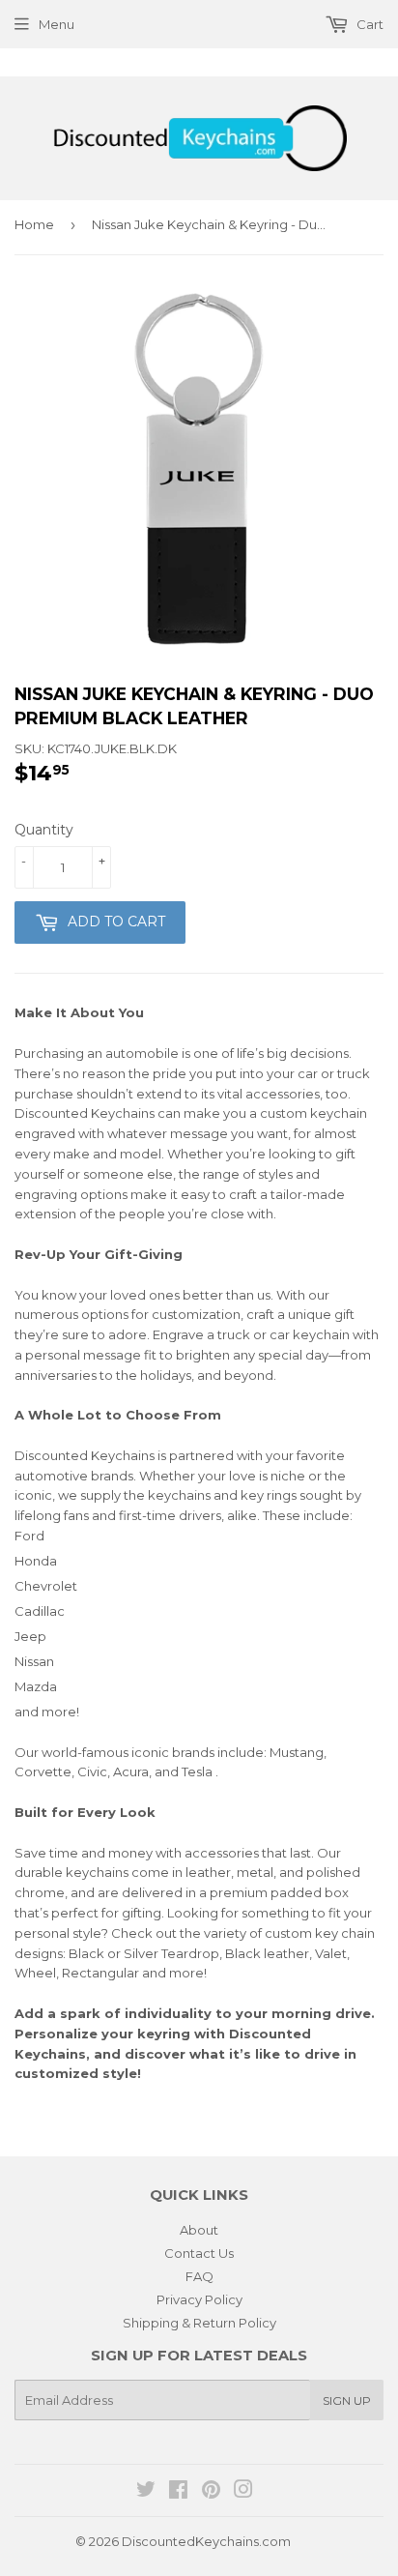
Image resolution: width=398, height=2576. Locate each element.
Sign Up (347, 2400)
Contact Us (199, 2253)
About (199, 2230)
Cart (369, 24)
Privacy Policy (199, 2299)
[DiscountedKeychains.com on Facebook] (178, 2492)
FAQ (199, 2276)
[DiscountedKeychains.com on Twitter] (146, 2492)
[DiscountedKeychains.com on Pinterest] (211, 2492)
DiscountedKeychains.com (206, 2541)
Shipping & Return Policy (199, 2323)
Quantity (44, 830)
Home (34, 224)
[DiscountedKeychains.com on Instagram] (243, 2492)
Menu (57, 24)
